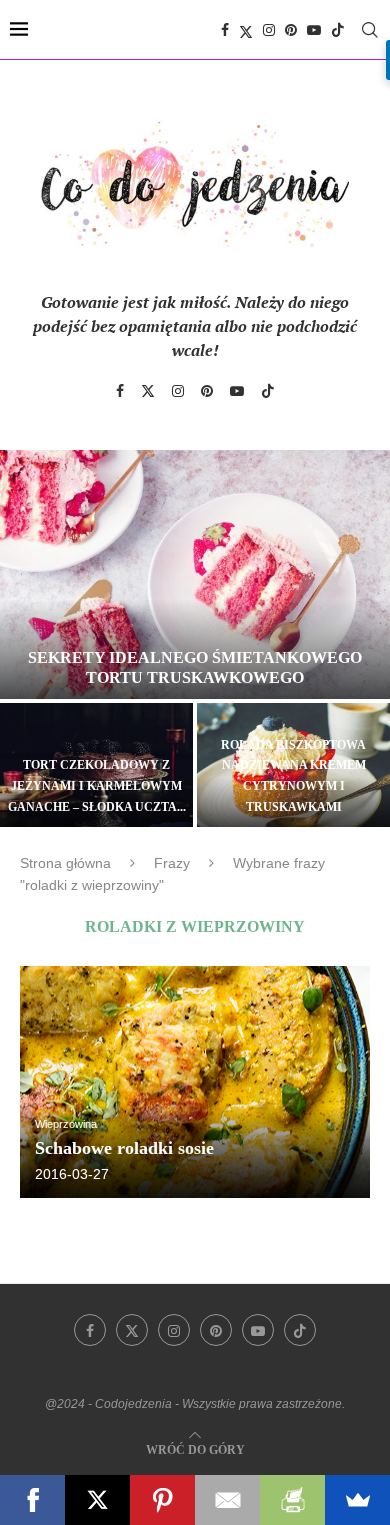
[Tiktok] (338, 30)
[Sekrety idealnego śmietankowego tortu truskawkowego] (195, 575)
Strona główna (65, 863)
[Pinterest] (291, 30)
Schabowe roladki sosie (124, 1148)
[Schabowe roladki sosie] (195, 1082)
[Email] (227, 1500)
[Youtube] (314, 30)
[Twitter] (246, 30)
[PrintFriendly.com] (292, 1500)
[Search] (370, 30)
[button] (27, 637)
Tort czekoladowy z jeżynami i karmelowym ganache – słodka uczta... (97, 786)
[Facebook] (225, 30)
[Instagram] (269, 30)
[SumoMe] (357, 1500)
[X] (97, 1500)
